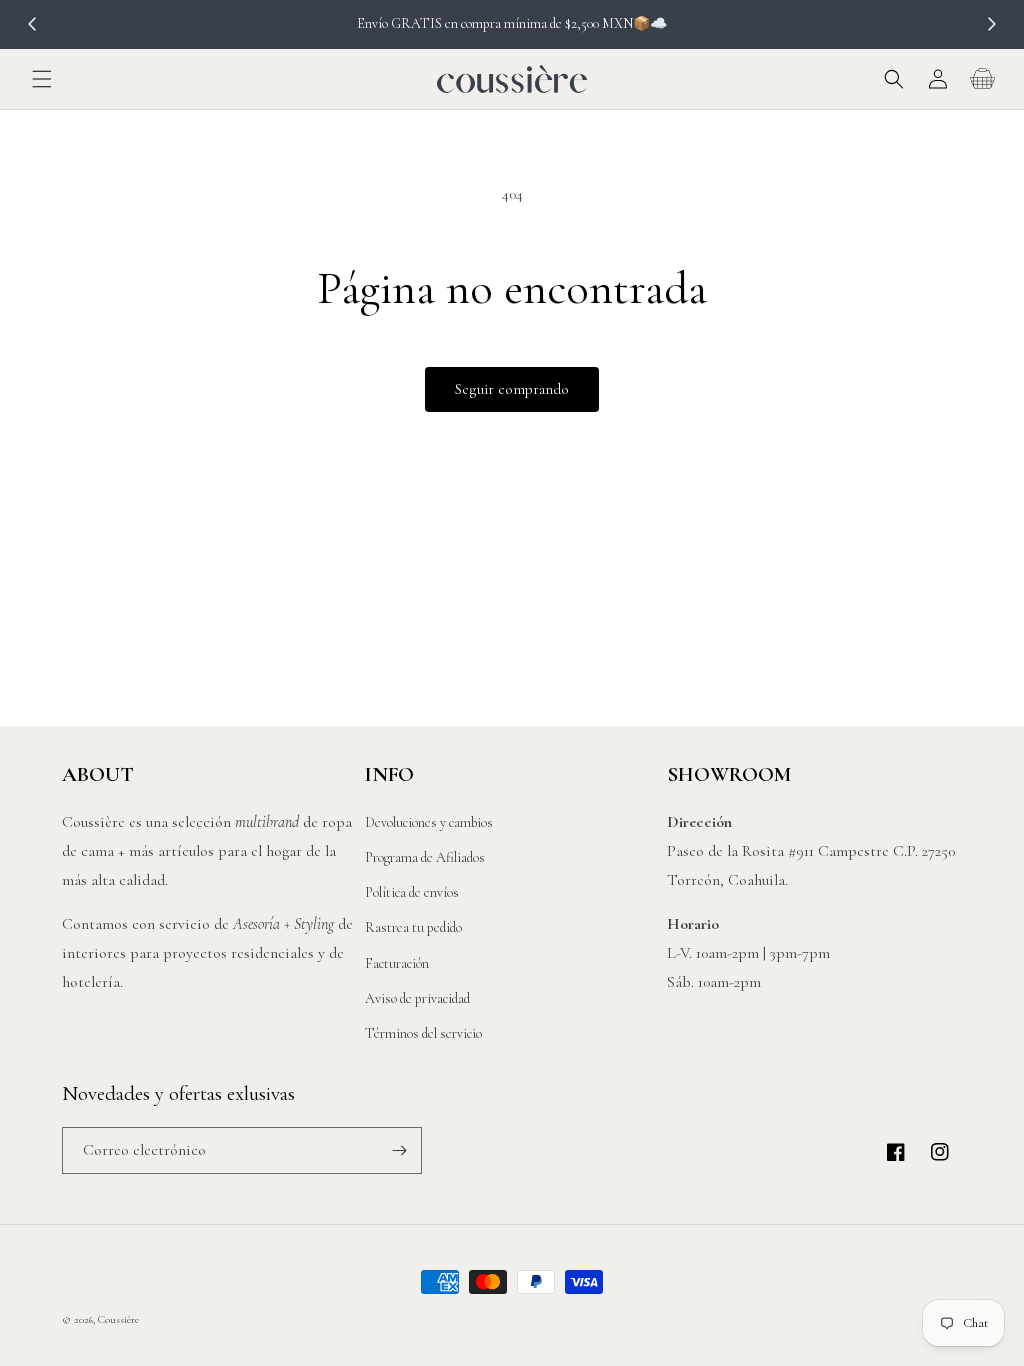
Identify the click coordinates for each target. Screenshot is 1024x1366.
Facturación (397, 963)
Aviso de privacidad (417, 998)
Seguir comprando (512, 389)
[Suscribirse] (399, 1150)
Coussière (118, 1319)
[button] (42, 79)
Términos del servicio (423, 1033)
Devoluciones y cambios (429, 822)
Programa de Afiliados (425, 857)
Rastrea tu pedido (413, 927)
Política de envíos (412, 892)
